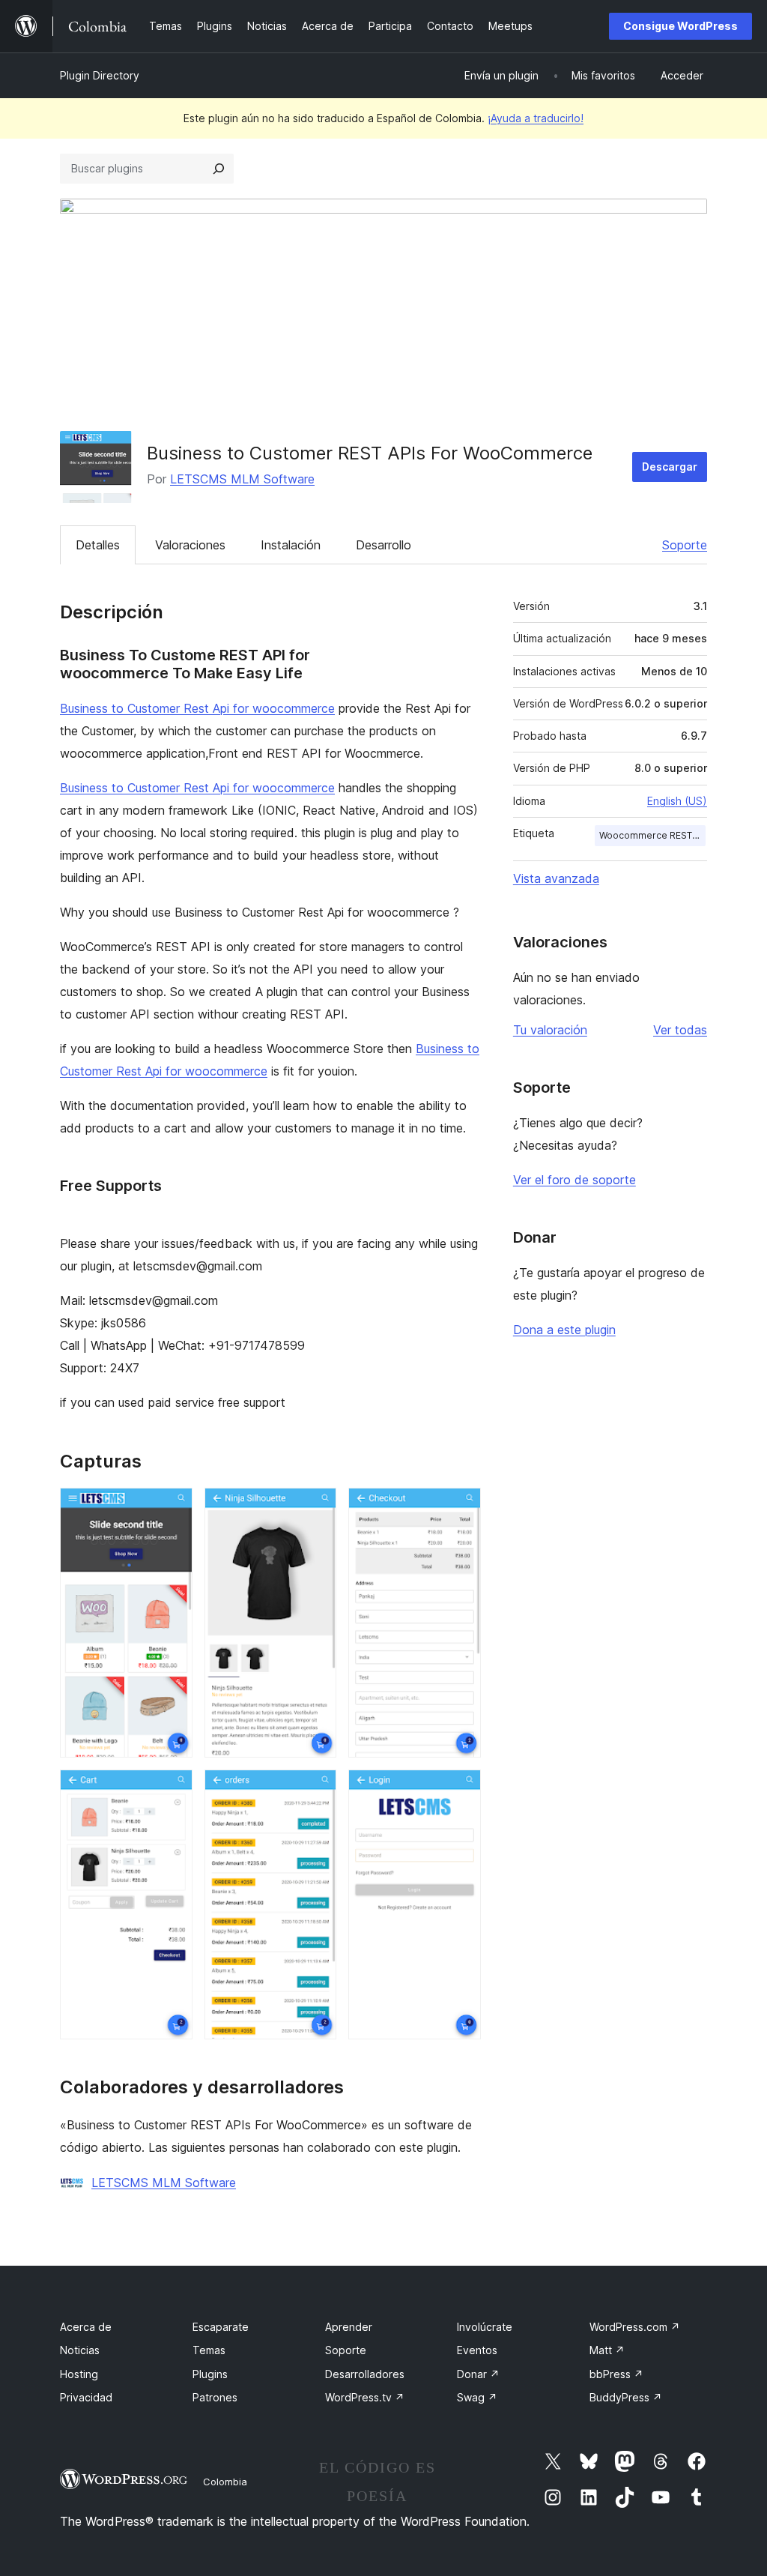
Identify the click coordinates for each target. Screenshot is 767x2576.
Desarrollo (383, 545)
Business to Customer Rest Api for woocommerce (197, 708)
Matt (607, 2350)
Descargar (670, 467)
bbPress (616, 2374)
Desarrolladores (365, 2374)
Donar (478, 2374)
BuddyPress (626, 2397)
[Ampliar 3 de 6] (461, 1508)
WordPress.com (635, 2327)
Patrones (215, 2397)
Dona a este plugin (564, 1330)
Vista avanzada (556, 878)
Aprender (349, 2327)
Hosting (79, 2374)
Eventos (477, 2350)
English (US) (677, 801)
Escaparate (221, 2327)
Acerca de (86, 2327)
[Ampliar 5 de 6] (316, 1790)
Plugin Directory (100, 75)
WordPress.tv (365, 2397)
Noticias (80, 2350)
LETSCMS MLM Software (242, 479)
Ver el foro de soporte (575, 1180)
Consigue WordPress (680, 26)
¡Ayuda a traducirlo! (536, 118)
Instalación (291, 545)
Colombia (225, 2482)
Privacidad (86, 2397)
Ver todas (680, 1030)
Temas (209, 2350)
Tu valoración (550, 1030)
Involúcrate (485, 2327)
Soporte (685, 545)
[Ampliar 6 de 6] (461, 1790)
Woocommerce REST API (652, 835)
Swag (477, 2397)
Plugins (210, 2374)
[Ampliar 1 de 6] (172, 1508)
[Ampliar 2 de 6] (316, 1508)
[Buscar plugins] (219, 169)
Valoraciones (190, 545)
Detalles (98, 545)
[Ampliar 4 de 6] (172, 1790)
